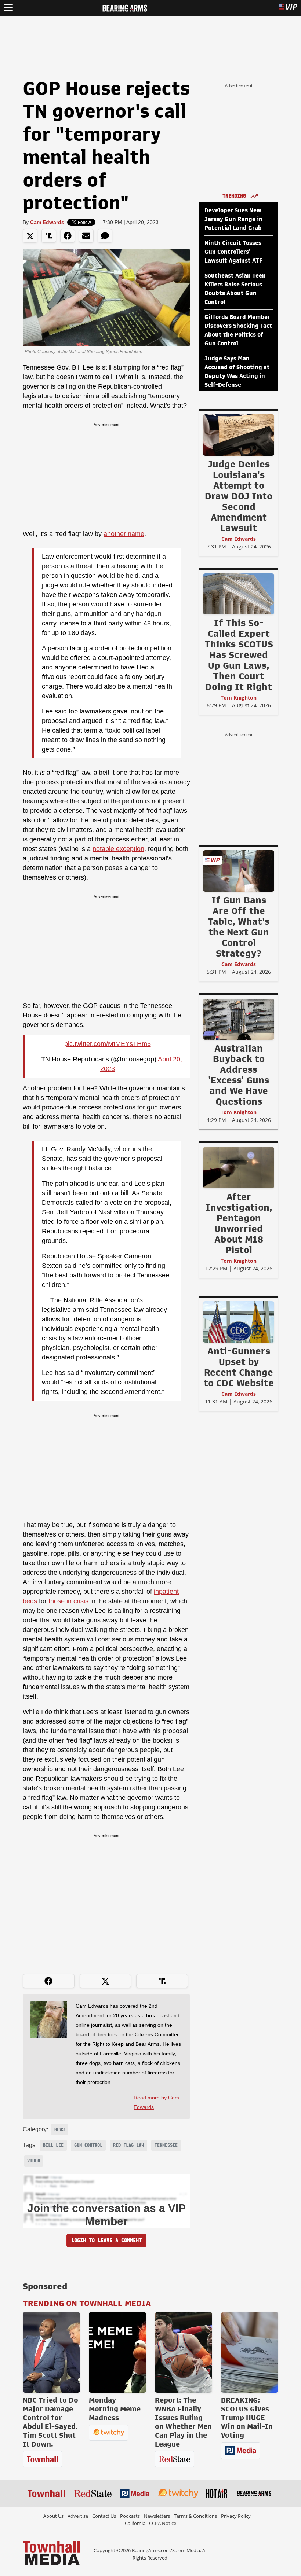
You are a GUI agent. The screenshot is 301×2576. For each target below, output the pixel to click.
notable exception (118, 849)
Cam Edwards (47, 222)
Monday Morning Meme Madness (115, 2409)
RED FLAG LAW (128, 2145)
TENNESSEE (166, 2145)
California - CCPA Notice (150, 2523)
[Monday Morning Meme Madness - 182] (117, 2352)
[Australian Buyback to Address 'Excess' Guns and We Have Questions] (239, 1019)
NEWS (59, 2129)
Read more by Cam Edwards (156, 2102)
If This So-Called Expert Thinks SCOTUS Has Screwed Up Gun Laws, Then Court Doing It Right (239, 655)
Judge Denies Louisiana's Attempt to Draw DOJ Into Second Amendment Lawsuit (239, 496)
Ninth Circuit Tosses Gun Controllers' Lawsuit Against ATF (233, 252)
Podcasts (130, 2516)
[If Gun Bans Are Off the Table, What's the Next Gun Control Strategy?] (239, 871)
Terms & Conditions (195, 2516)
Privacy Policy (236, 2516)
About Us (53, 2516)
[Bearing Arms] (125, 7)
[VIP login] (288, 8)
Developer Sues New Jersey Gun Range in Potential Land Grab (233, 219)
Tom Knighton (239, 698)
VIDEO (34, 2161)
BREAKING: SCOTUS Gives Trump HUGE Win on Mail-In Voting (247, 2418)
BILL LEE (53, 2145)
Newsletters (157, 2516)
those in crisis (68, 1601)
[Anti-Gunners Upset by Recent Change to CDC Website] (239, 1322)
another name (124, 534)
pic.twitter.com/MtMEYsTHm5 (108, 1044)
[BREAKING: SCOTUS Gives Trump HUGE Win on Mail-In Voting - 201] (250, 2352)
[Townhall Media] (51, 2553)
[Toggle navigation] (8, 8)
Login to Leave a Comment (106, 2240)
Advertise (78, 2516)
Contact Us (104, 2516)
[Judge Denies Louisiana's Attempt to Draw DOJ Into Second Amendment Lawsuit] (239, 435)
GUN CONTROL (88, 2145)
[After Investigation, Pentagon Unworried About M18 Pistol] (239, 1167)
